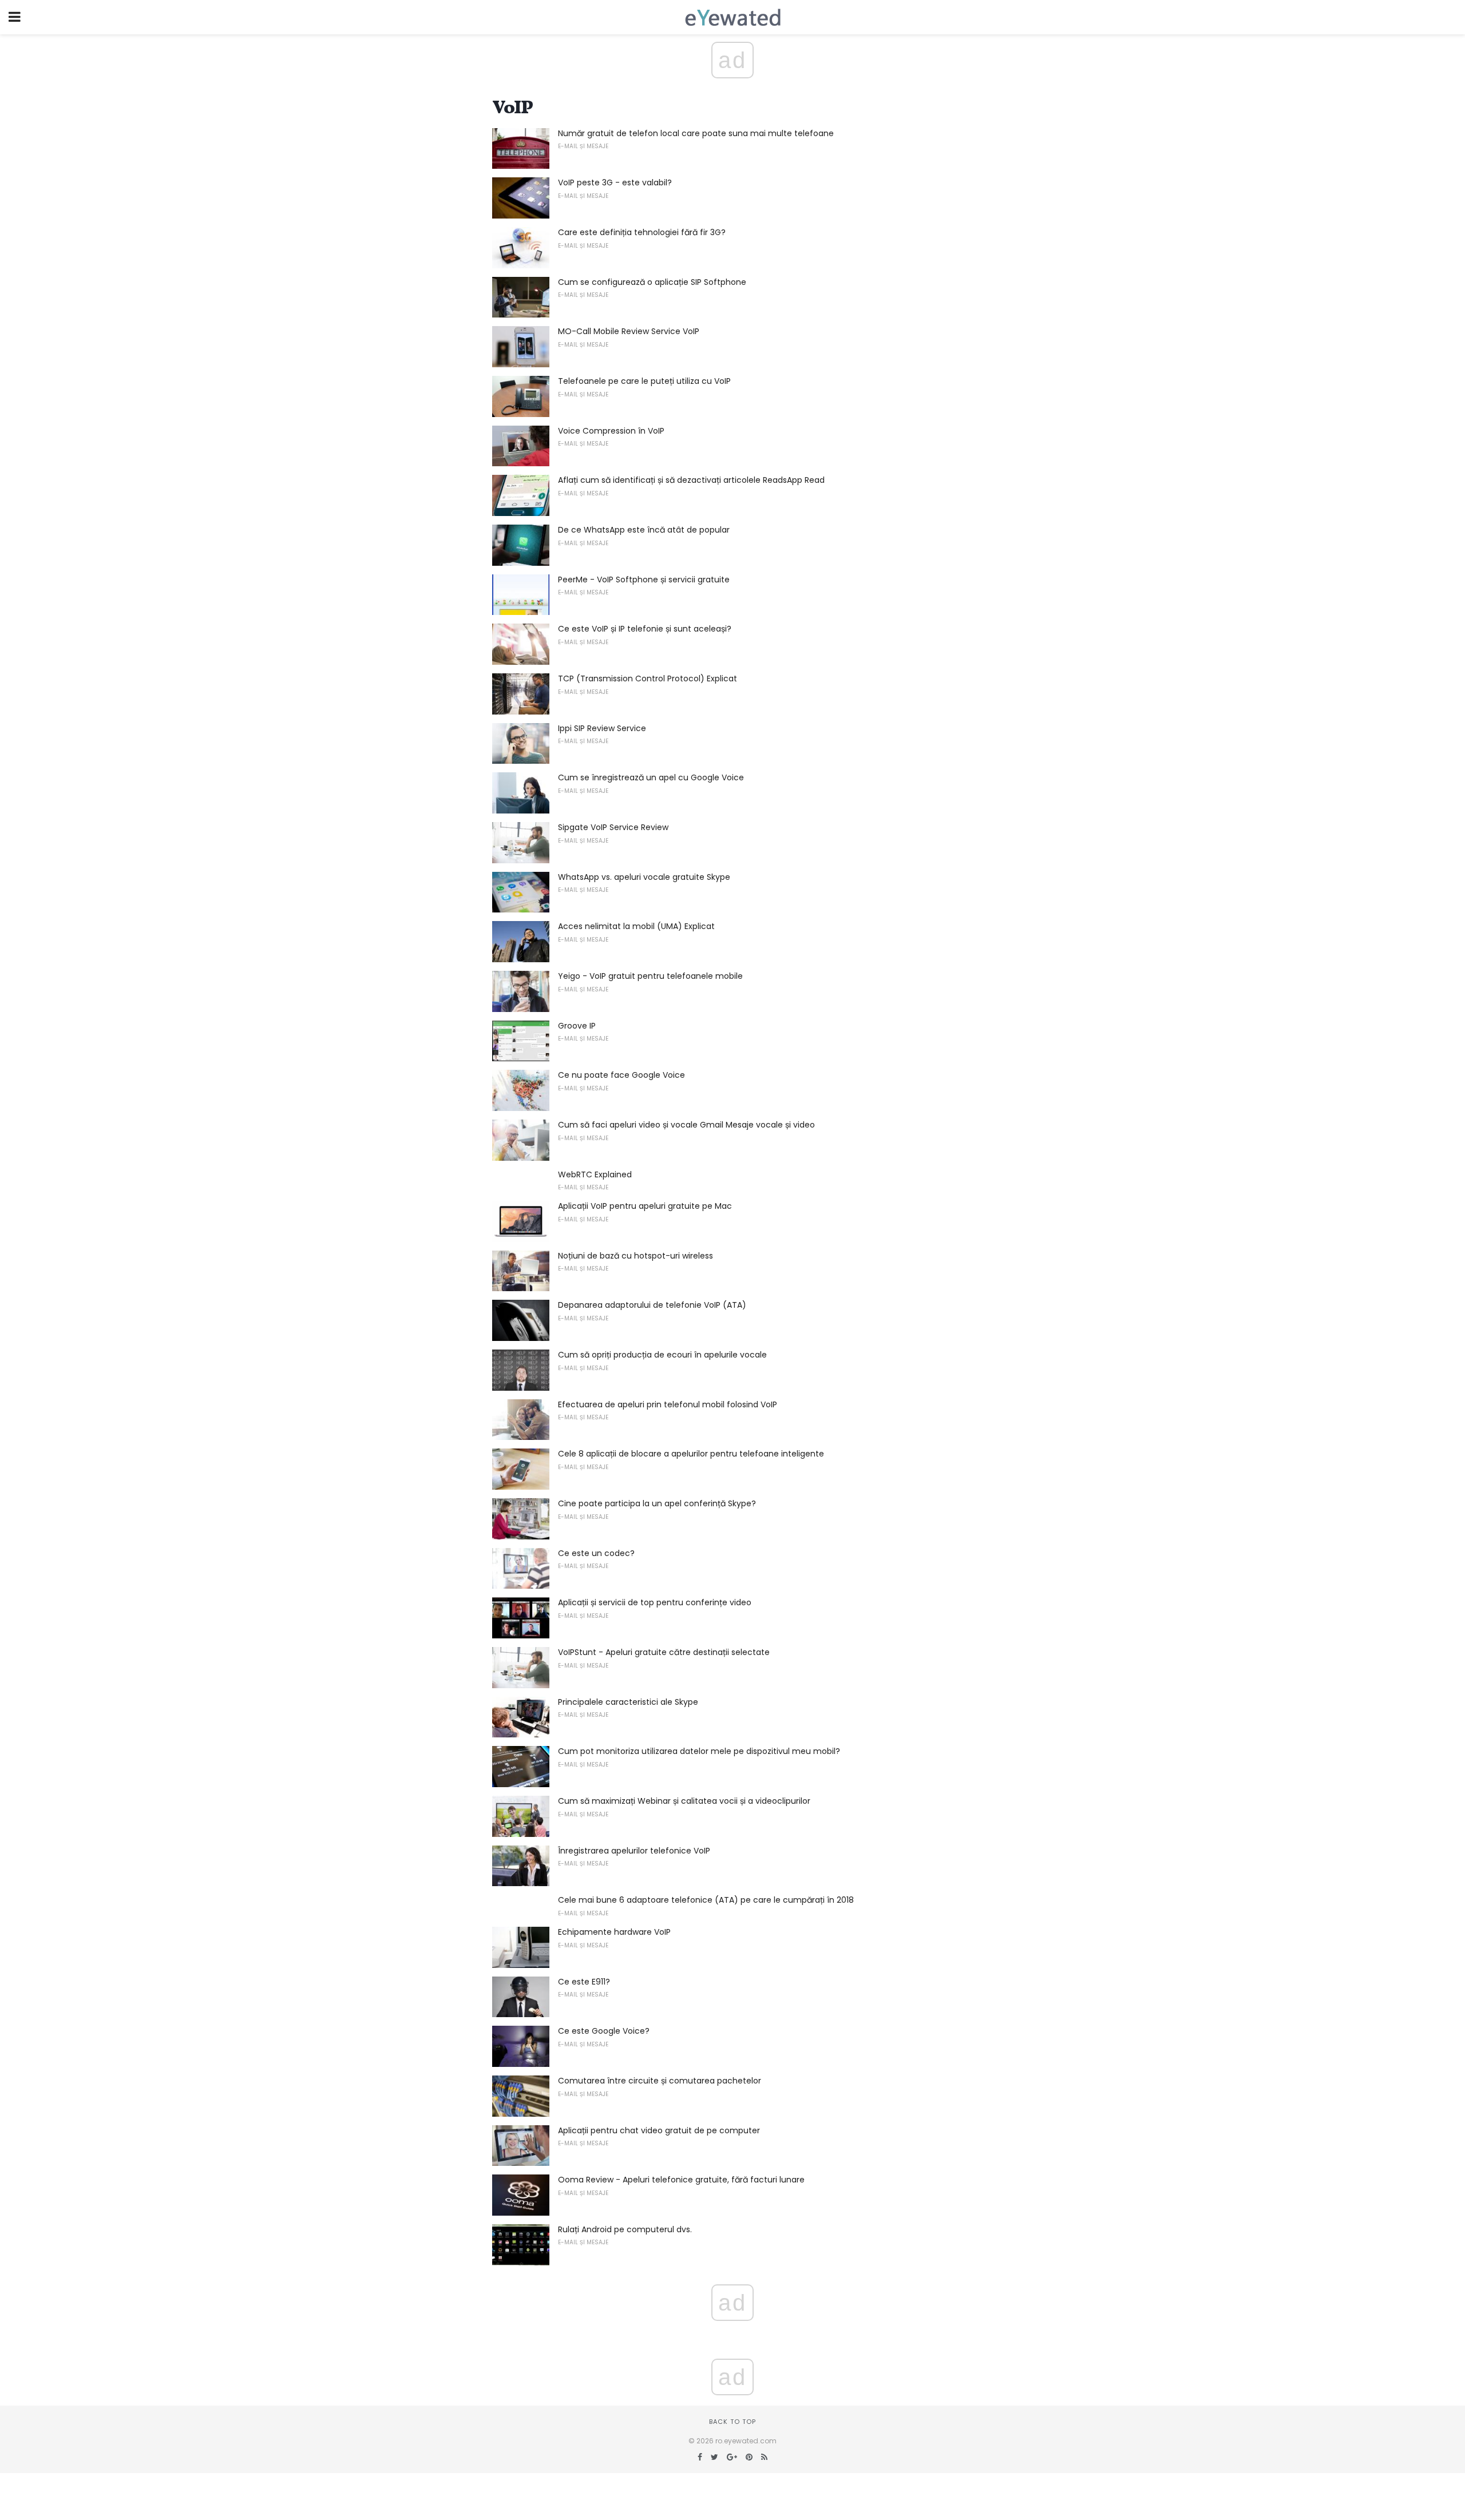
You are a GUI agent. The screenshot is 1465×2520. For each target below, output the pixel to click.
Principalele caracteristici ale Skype (628, 1702)
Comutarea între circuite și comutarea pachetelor (660, 2081)
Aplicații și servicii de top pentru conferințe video (655, 1602)
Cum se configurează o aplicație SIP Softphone (652, 282)
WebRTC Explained (595, 1174)
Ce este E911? (584, 1982)
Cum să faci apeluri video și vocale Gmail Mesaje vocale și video (686, 1125)
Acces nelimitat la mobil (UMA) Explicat (636, 926)
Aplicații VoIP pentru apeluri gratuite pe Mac (645, 1206)
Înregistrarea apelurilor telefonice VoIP (634, 1851)
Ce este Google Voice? (604, 2031)
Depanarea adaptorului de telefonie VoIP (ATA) (652, 1305)
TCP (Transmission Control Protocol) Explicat (648, 678)
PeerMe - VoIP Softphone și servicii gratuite (644, 580)
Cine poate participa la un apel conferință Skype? (657, 1503)
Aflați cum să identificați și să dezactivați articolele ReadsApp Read (691, 480)
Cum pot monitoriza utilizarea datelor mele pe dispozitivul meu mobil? (699, 1751)
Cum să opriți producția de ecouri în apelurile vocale (662, 1355)
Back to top (732, 2422)
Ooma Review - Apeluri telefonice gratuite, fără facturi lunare (681, 2180)
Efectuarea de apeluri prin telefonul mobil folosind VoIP (668, 1404)
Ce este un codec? (596, 1553)
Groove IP (577, 1026)
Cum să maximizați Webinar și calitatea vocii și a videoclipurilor (684, 1801)
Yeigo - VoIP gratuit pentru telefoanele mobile (650, 976)
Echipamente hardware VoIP (614, 1932)
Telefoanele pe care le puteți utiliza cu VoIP (644, 381)
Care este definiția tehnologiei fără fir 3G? (642, 232)
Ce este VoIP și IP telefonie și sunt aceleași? (645, 629)
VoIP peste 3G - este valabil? (615, 182)
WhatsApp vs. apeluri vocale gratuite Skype (644, 877)
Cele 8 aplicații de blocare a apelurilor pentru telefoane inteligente (691, 1454)
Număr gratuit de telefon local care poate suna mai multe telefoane (696, 133)
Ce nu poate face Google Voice (621, 1075)
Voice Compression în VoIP (611, 431)
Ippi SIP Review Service (602, 728)
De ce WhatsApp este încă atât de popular (644, 530)
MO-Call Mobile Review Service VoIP (629, 331)
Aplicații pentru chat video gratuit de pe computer (659, 2130)
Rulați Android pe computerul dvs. (625, 2229)
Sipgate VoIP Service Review (613, 827)
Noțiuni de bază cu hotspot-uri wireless (636, 1256)
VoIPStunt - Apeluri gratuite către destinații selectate (664, 1652)
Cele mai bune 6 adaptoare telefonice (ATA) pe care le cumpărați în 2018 (706, 1900)
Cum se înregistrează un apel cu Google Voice (651, 777)
